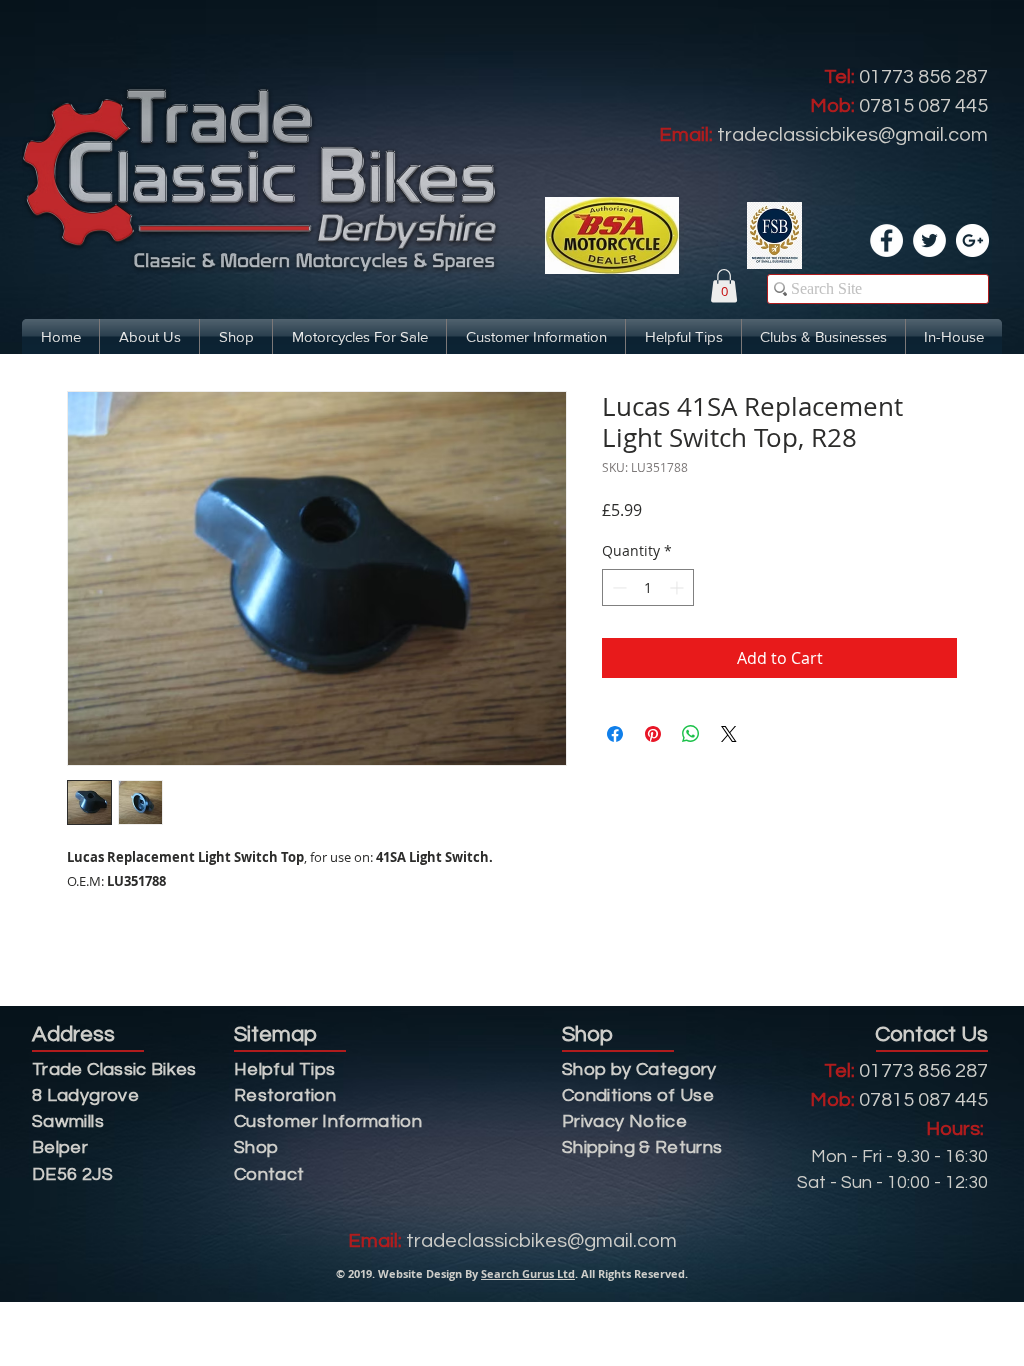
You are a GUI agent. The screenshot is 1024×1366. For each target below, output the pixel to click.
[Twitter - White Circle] (929, 240)
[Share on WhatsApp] (691, 734)
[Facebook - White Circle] (886, 240)
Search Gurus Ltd (528, 1273)
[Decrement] (617, 587)
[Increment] (678, 587)
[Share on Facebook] (615, 734)
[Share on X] (729, 734)
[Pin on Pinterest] (653, 734)
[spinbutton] (648, 587)
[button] (724, 285)
